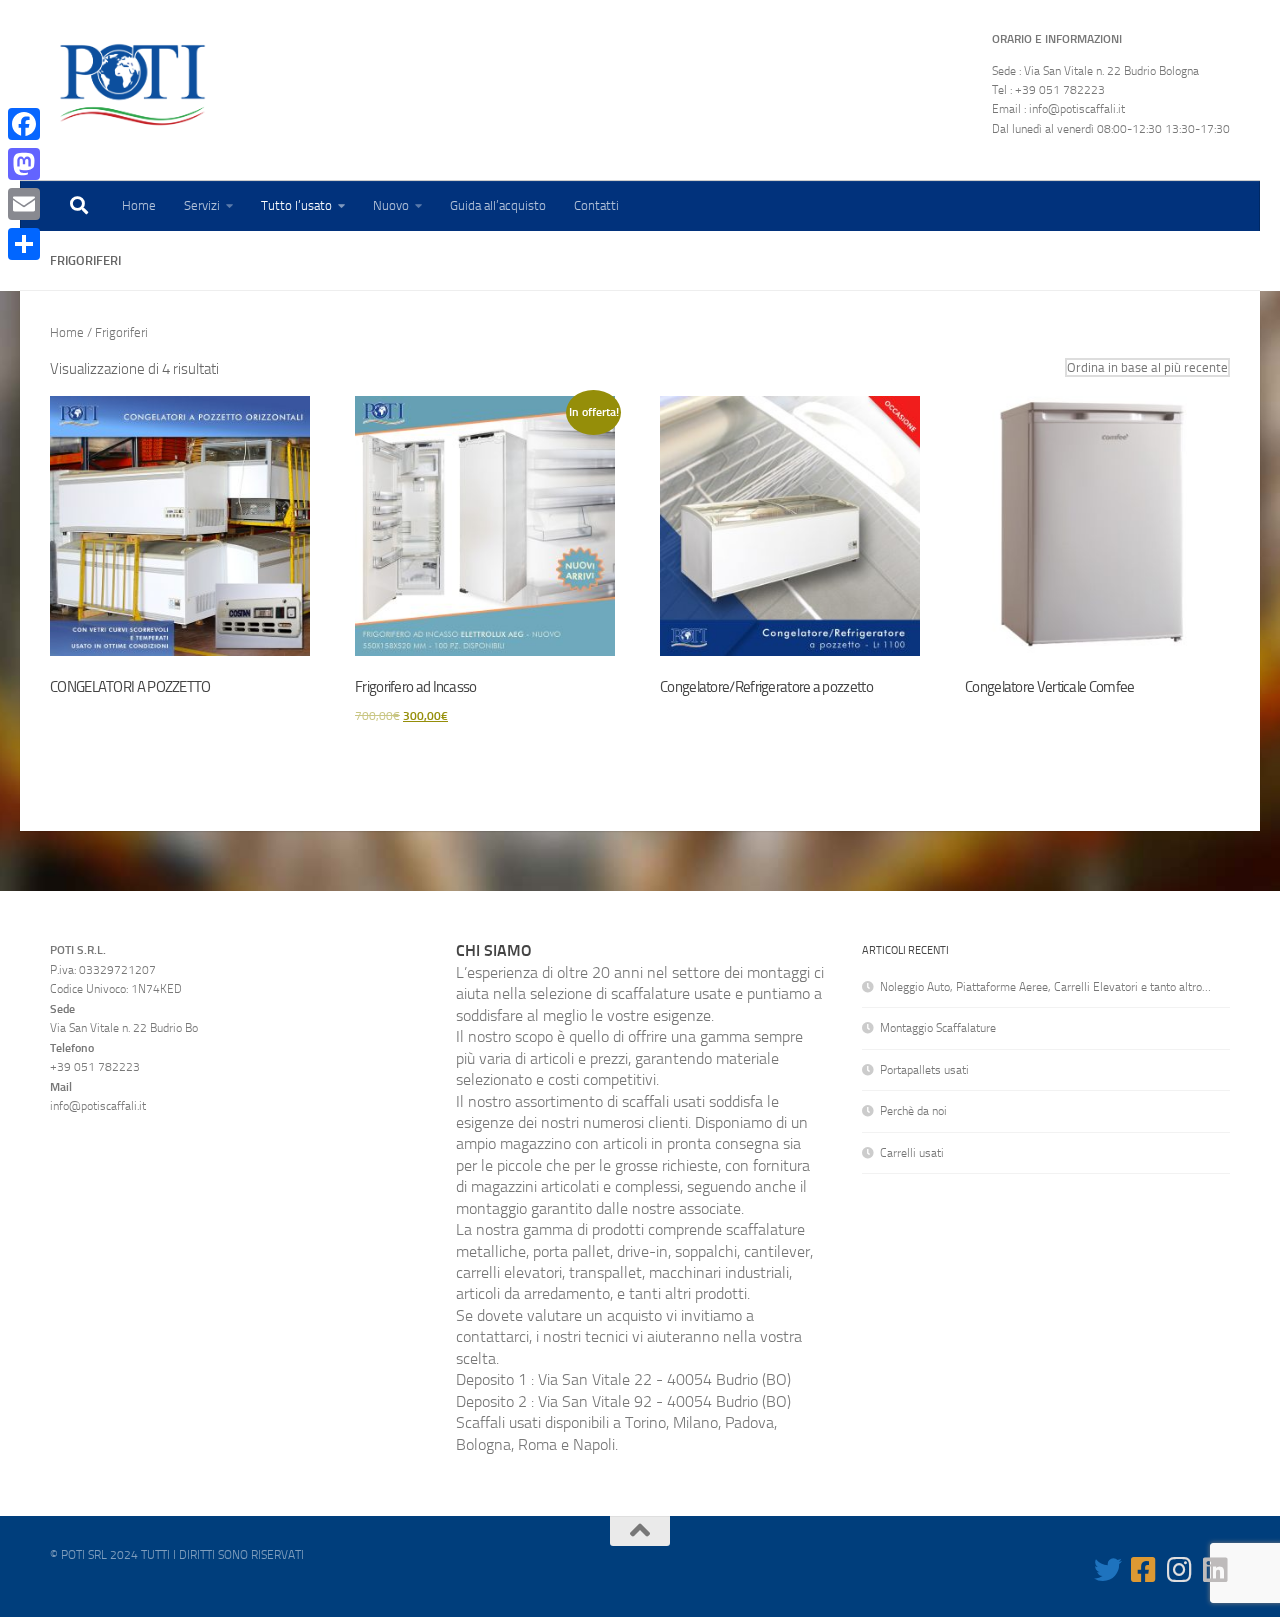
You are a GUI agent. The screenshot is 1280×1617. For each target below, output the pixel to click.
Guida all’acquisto (498, 205)
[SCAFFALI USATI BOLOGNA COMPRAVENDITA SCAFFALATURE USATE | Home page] (132, 85)
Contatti (596, 205)
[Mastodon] (24, 164)
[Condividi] (24, 244)
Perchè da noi (913, 1111)
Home (139, 205)
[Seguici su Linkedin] (1216, 1570)
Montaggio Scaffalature (938, 1028)
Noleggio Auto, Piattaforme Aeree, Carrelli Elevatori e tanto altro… (1045, 987)
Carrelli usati (912, 1153)
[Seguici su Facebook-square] (1144, 1570)
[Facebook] (24, 124)
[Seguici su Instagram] (1180, 1570)
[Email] (24, 204)
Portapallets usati (924, 1070)
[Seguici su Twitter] (1108, 1570)
